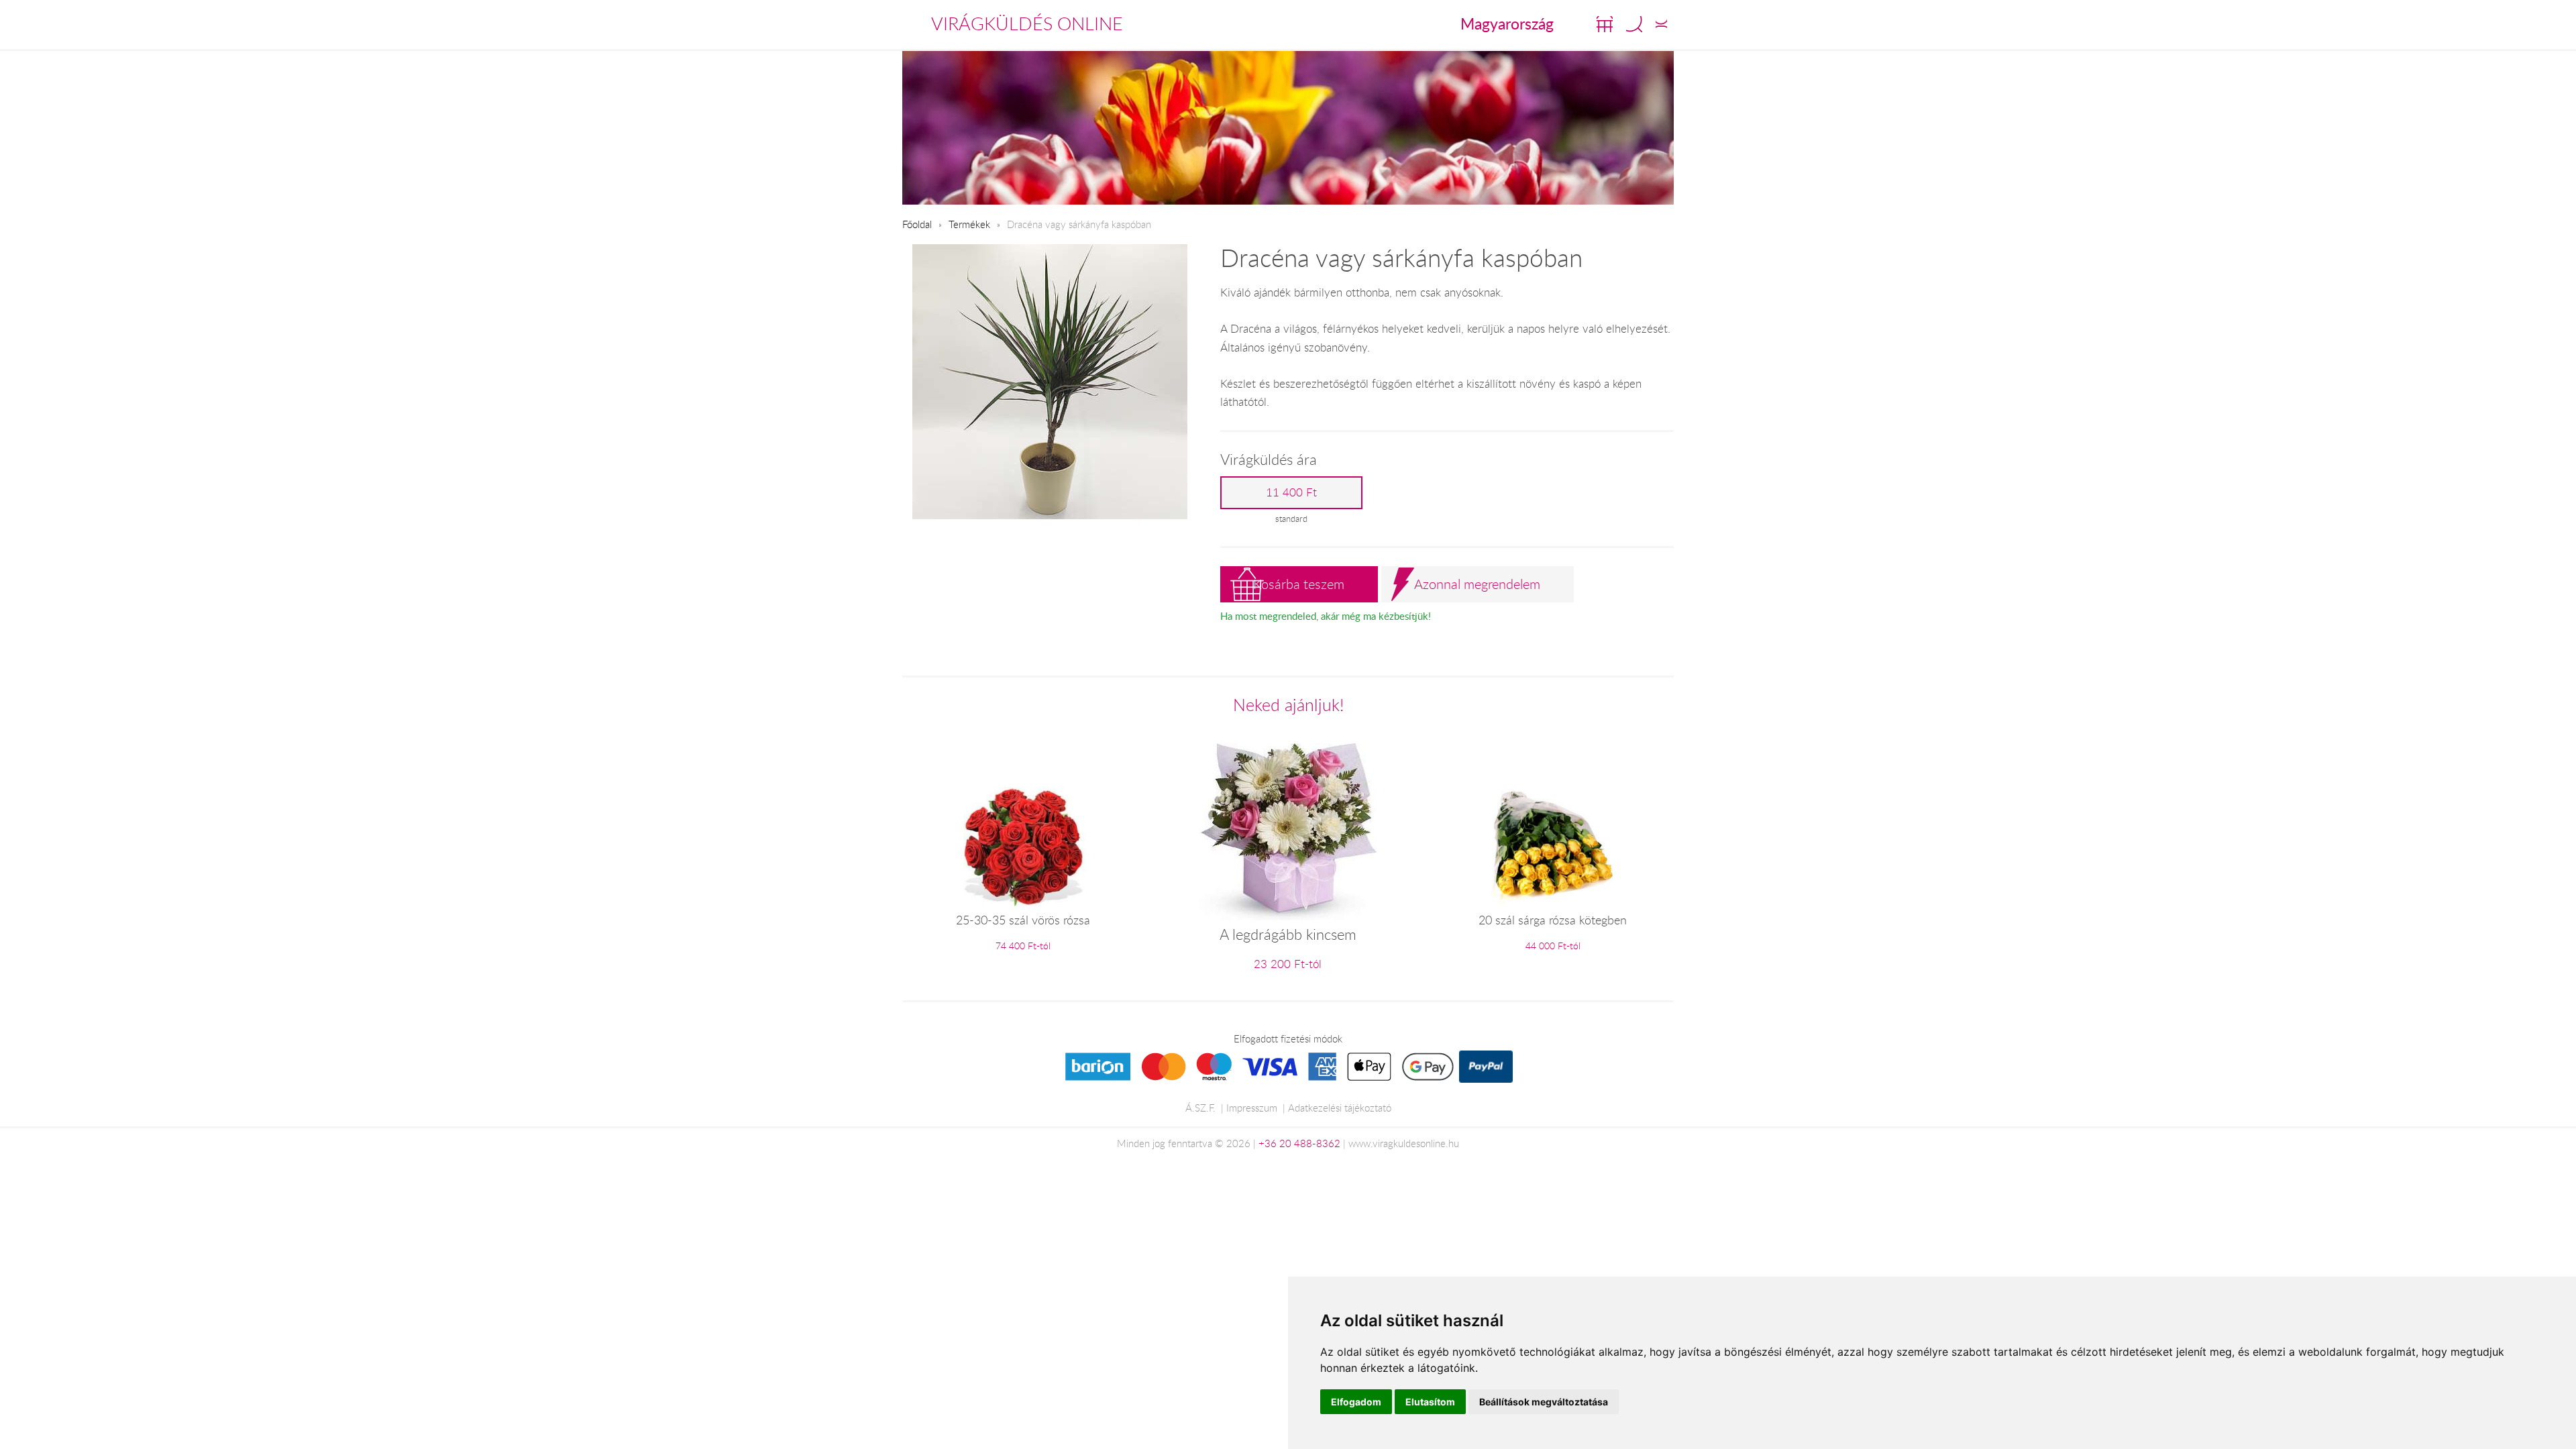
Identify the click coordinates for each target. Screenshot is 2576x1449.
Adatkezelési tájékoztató (1340, 1108)
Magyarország (1507, 23)
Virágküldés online (1027, 23)
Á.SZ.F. (1200, 1108)
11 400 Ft (1291, 492)
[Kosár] (1605, 24)
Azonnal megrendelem (1477, 584)
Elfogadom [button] (1356, 1402)
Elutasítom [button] (1430, 1402)
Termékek (969, 224)
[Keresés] (1634, 24)
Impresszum (1252, 1108)
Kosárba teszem (1299, 584)
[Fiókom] (1661, 24)
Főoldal (917, 224)
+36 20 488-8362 (1299, 1143)
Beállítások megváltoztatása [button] (1544, 1402)
